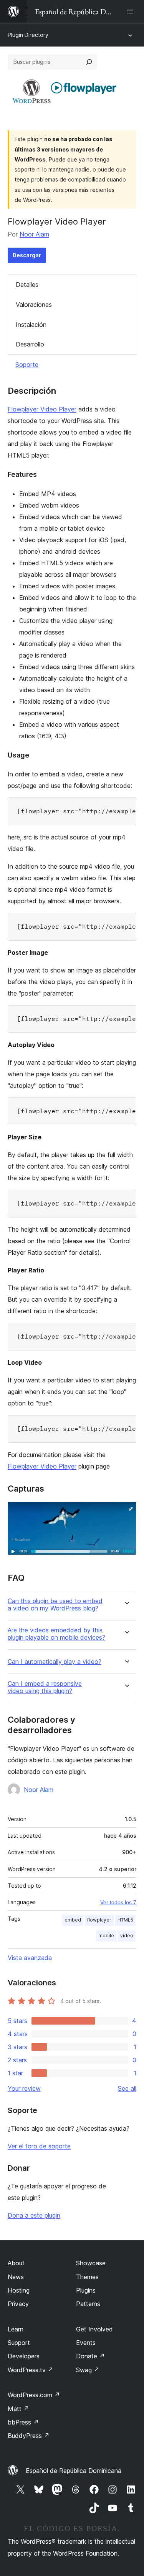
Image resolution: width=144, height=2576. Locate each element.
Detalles (27, 285)
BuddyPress (29, 2436)
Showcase (91, 2263)
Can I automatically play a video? (55, 1662)
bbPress (23, 2422)
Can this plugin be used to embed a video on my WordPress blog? (55, 1605)
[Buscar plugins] (89, 62)
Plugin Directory (28, 35)
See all (127, 2088)
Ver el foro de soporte (39, 2146)
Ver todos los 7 (118, 1902)
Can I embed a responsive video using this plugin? (45, 1687)
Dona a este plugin (34, 2215)
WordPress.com (34, 2395)
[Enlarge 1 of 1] (126, 1512)
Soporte (27, 365)
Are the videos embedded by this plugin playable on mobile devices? (56, 1634)
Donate (90, 2356)
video (127, 1936)
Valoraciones (34, 305)
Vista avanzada (30, 1958)
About (16, 2263)
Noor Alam (34, 234)
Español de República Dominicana (74, 2471)
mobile (106, 1936)
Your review (24, 2088)
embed (73, 1920)
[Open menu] (132, 12)
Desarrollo (30, 344)
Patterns (88, 2304)
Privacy (18, 2304)
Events (86, 2343)
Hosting (19, 2290)
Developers (24, 2356)
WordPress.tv (31, 2370)
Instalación (31, 325)
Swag (88, 2370)
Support (19, 2343)
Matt (18, 2409)
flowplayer (99, 1920)
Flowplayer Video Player (42, 409)
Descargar (27, 255)
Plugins (86, 2290)
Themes (87, 2277)
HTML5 (125, 1920)
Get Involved (94, 2329)
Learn (16, 2329)
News (16, 2277)
